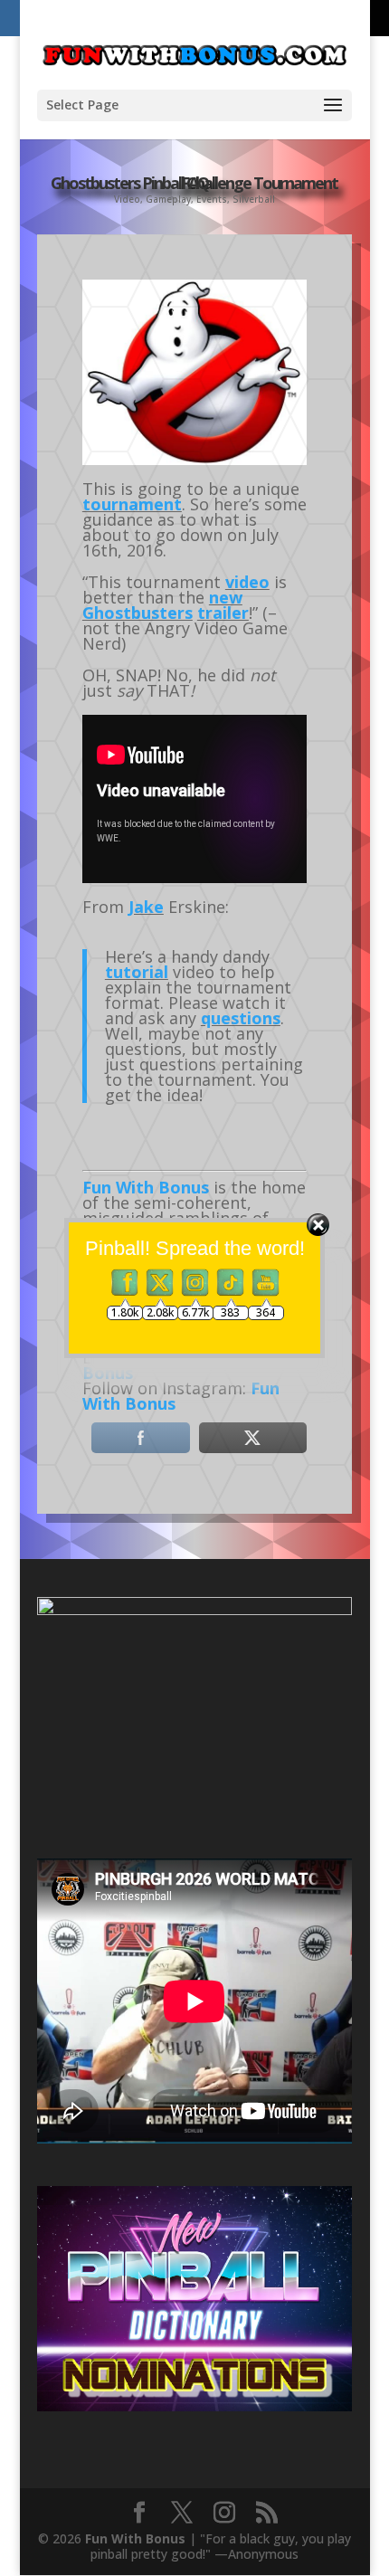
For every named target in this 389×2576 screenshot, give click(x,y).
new (226, 597)
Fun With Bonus (135, 2538)
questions (241, 1018)
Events (212, 199)
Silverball (254, 199)
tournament (132, 504)
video (247, 582)
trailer (223, 613)
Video (127, 199)
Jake (146, 907)
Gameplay (168, 199)
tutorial (137, 972)
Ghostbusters (138, 613)
